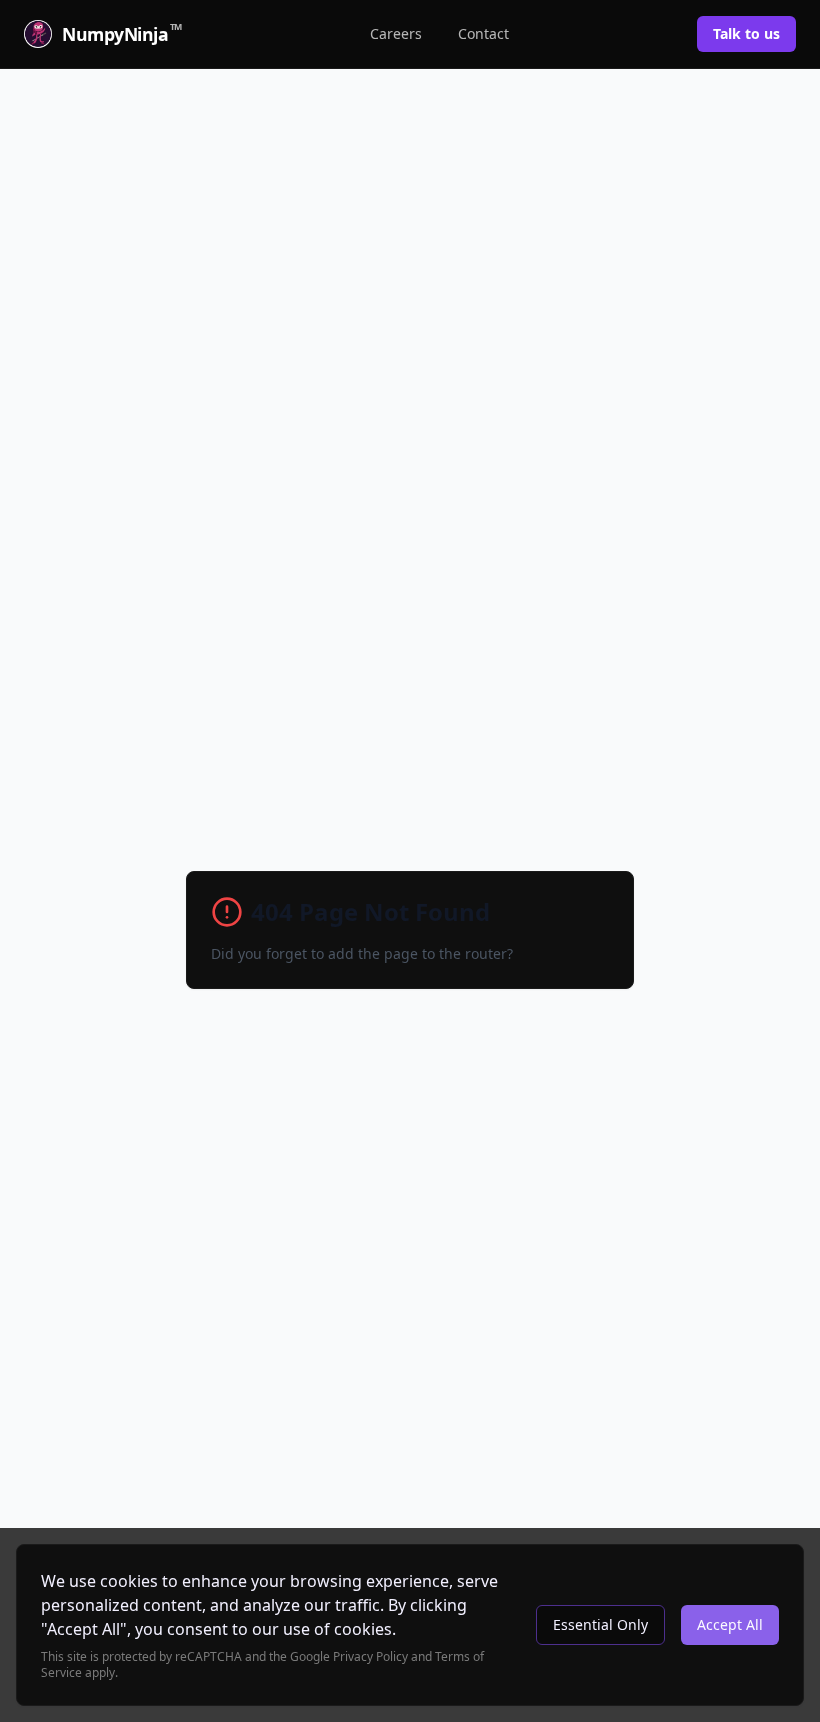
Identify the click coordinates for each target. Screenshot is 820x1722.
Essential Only (600, 1624)
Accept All (730, 1624)
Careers (396, 33)
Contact (483, 33)
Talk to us (746, 33)
